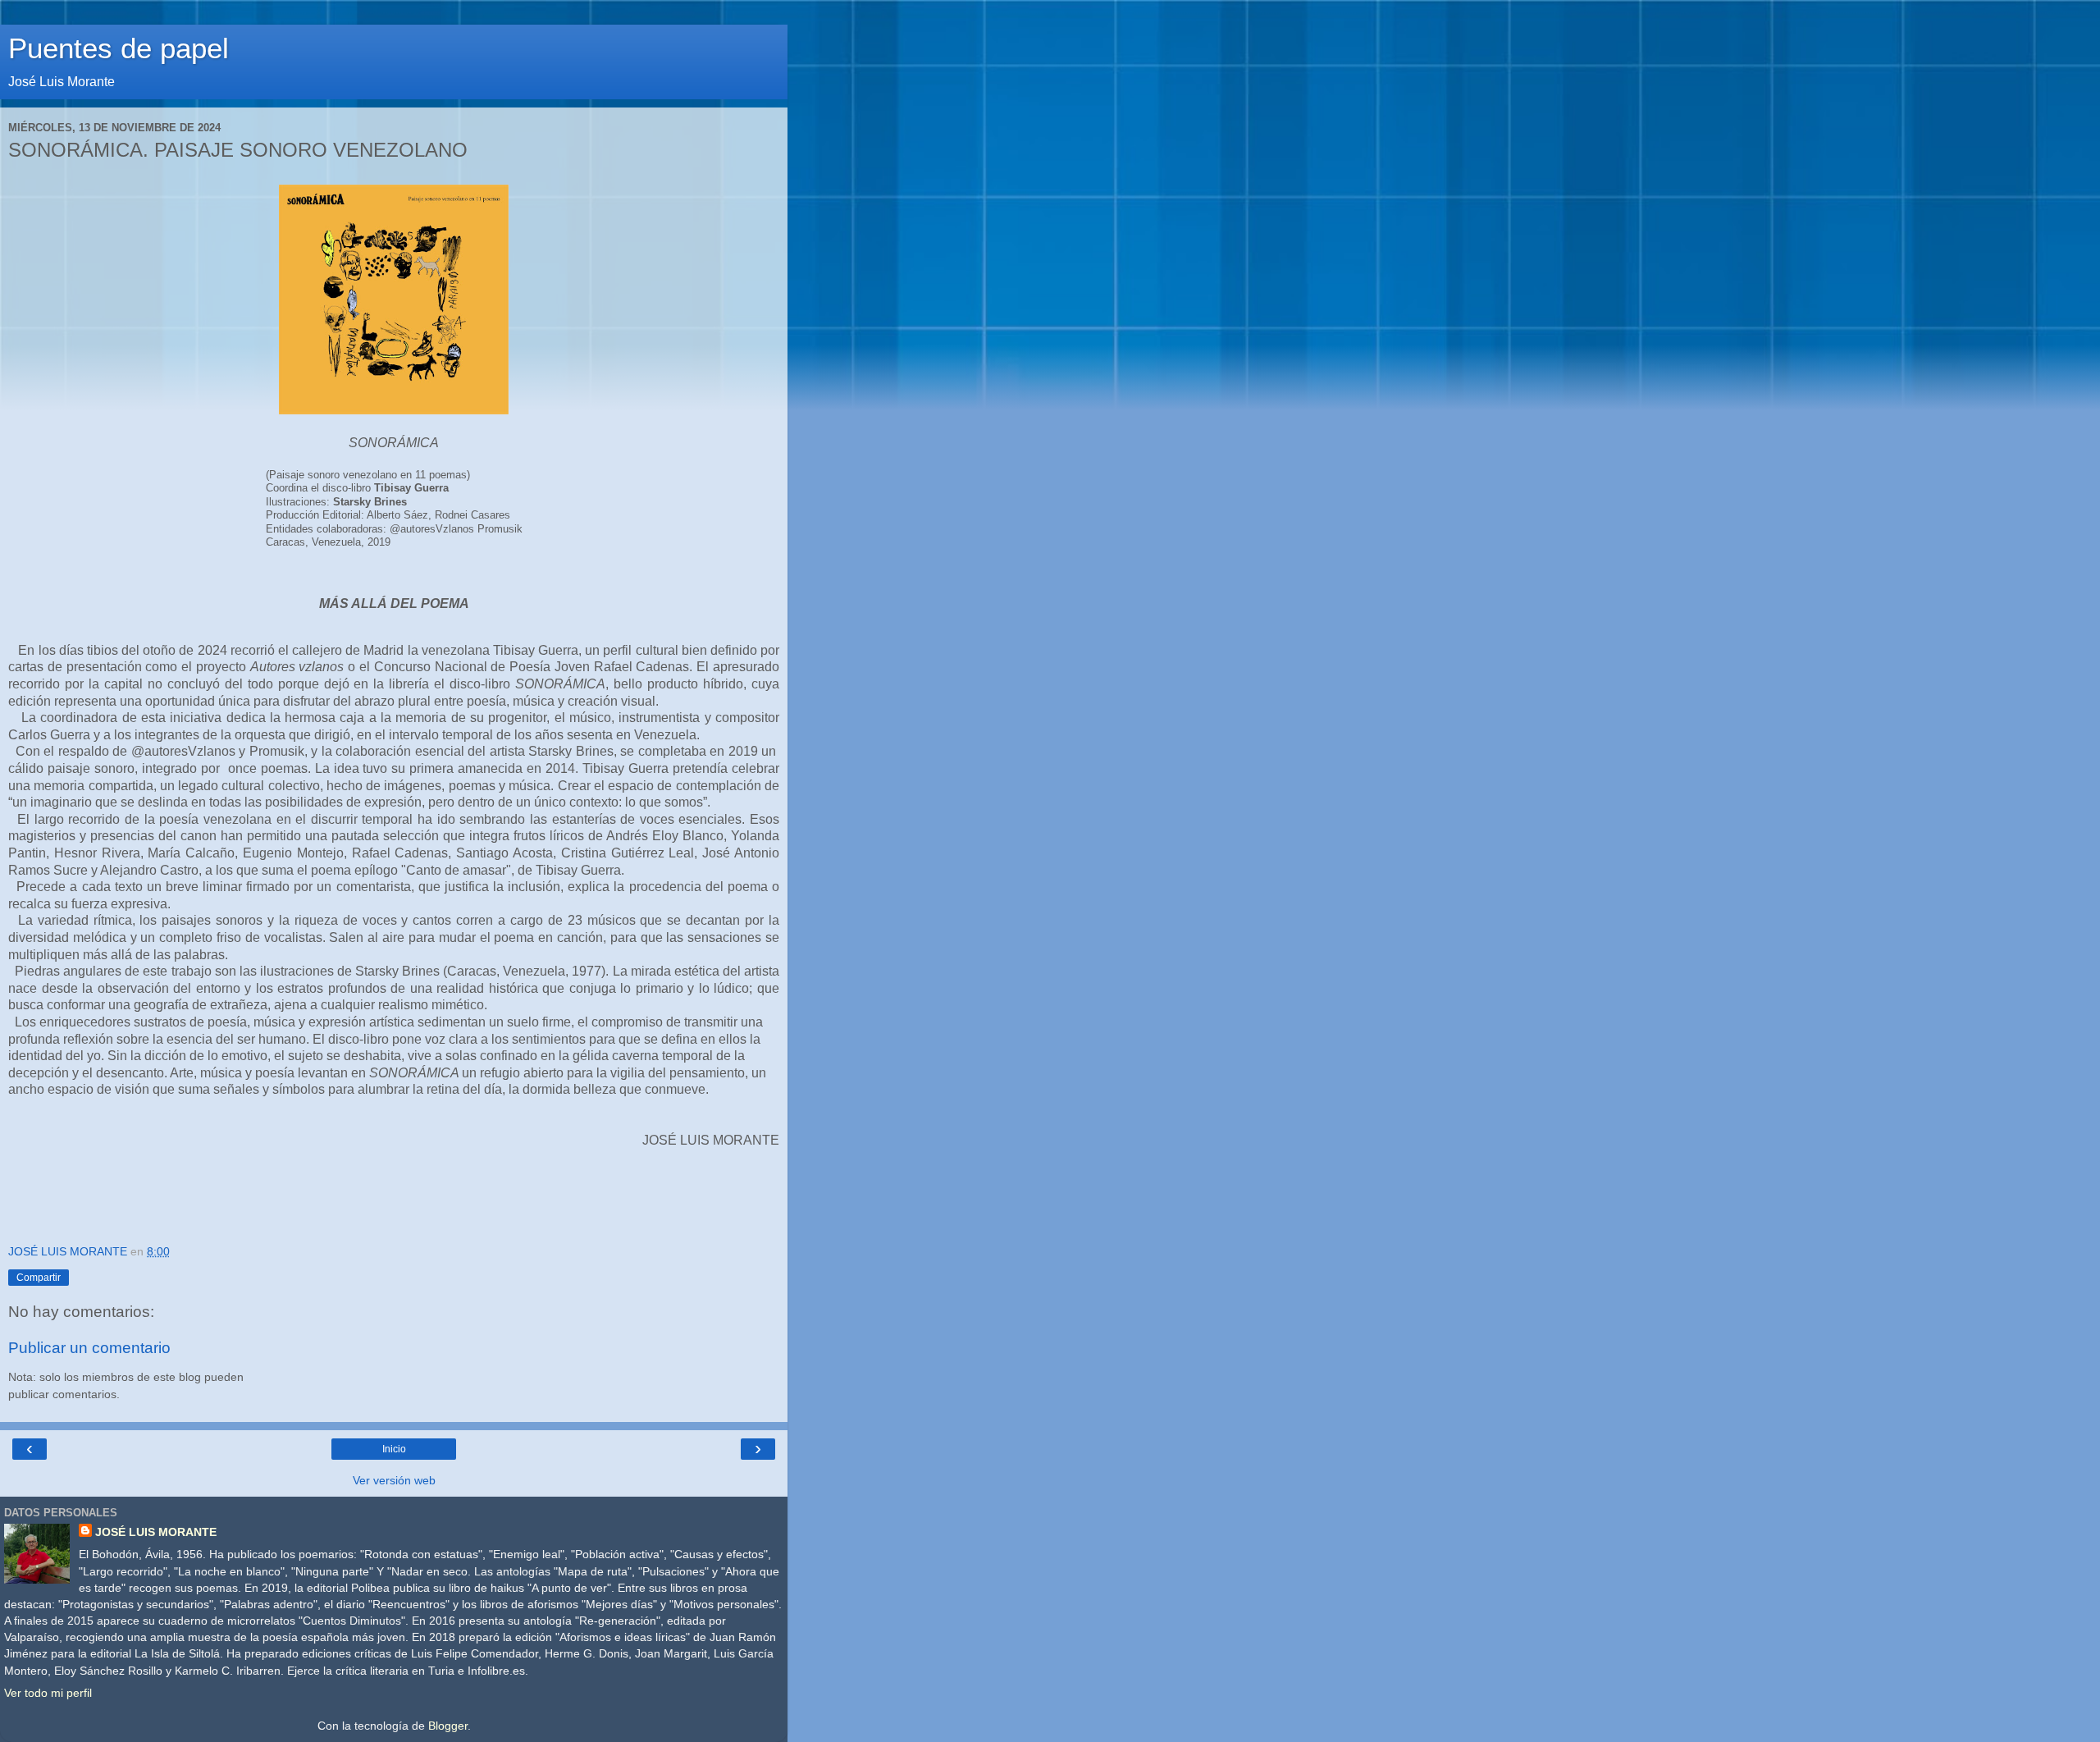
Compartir (39, 1278)
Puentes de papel (119, 48)
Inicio (394, 1449)
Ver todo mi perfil (48, 1693)
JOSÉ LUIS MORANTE (156, 1532)
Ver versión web (394, 1480)
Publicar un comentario (89, 1348)
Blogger (448, 1726)
